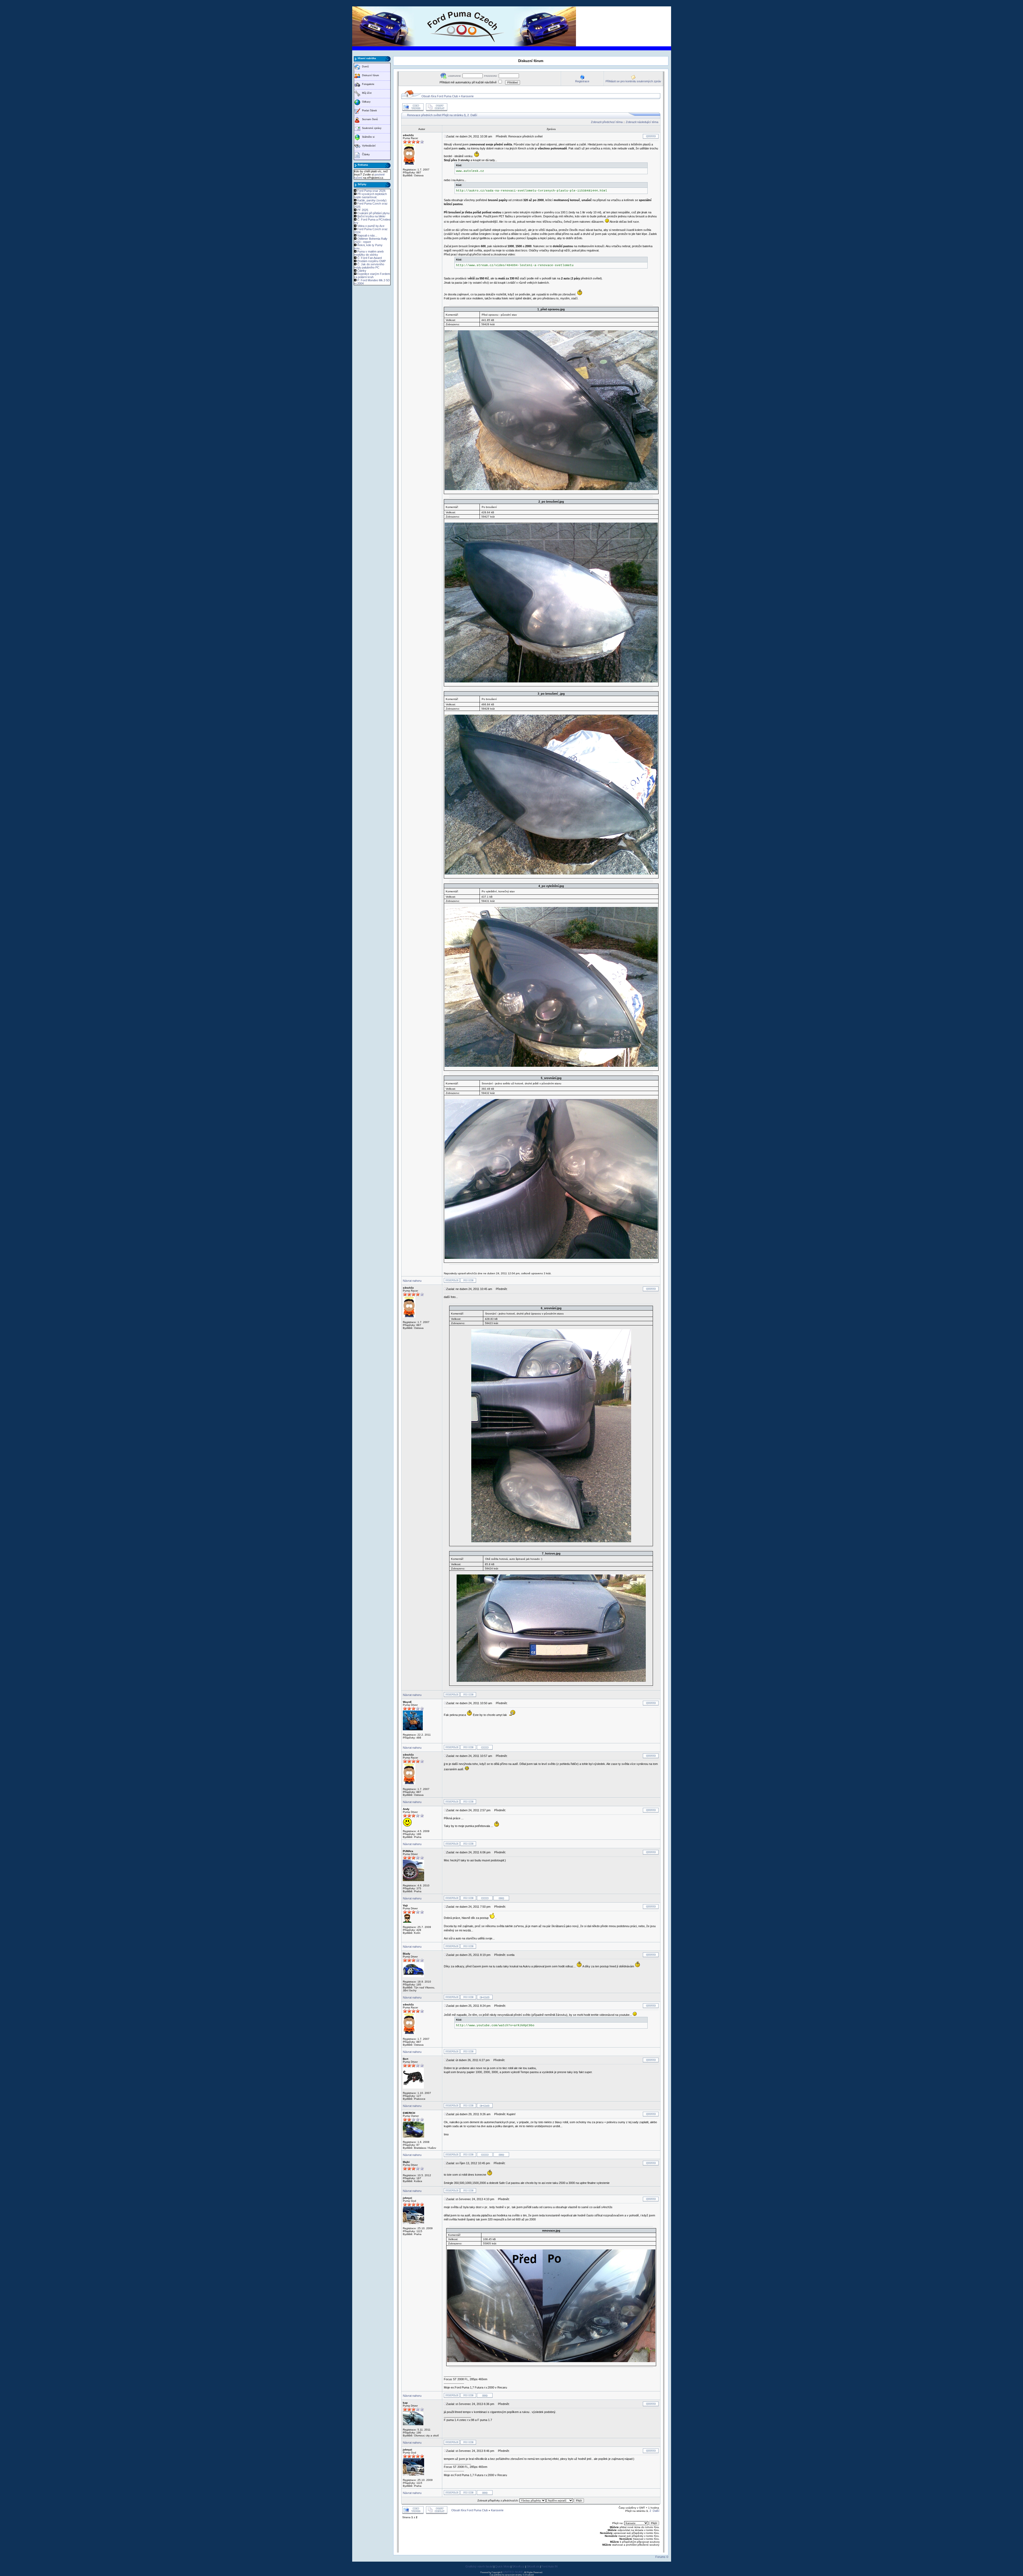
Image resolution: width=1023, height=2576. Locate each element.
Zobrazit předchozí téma (607, 122)
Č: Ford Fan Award (370, 258)
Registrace (582, 81)
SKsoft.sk (533, 2566)
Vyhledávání (369, 146)
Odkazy (366, 102)
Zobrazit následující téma (642, 122)
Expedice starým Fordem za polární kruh (372, 275)
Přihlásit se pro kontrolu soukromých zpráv (633, 81)
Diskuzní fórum (371, 75)
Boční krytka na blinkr (371, 216)
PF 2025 (363, 210)
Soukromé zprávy (372, 128)
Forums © (662, 2557)
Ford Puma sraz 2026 (371, 191)
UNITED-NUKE (513, 2572)
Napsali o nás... (367, 235)
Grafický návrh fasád (479, 2566)
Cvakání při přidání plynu (373, 213)
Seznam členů (370, 119)
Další (474, 115)
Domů (365, 67)
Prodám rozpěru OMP (372, 261)
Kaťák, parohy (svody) (372, 200)
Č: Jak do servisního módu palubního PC (369, 266)
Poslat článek (370, 111)
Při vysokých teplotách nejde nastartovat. (370, 196)
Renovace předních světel (424, 115)
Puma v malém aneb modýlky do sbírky (369, 253)
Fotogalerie (368, 84)
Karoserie (467, 96)
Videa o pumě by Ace (371, 226)
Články (366, 154)
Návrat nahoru (412, 1281)
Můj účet (367, 93)
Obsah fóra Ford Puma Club (440, 96)
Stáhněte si (368, 137)
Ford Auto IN (549, 2566)
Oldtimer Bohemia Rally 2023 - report (371, 240)
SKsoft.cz (518, 2566)
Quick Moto (502, 2566)
